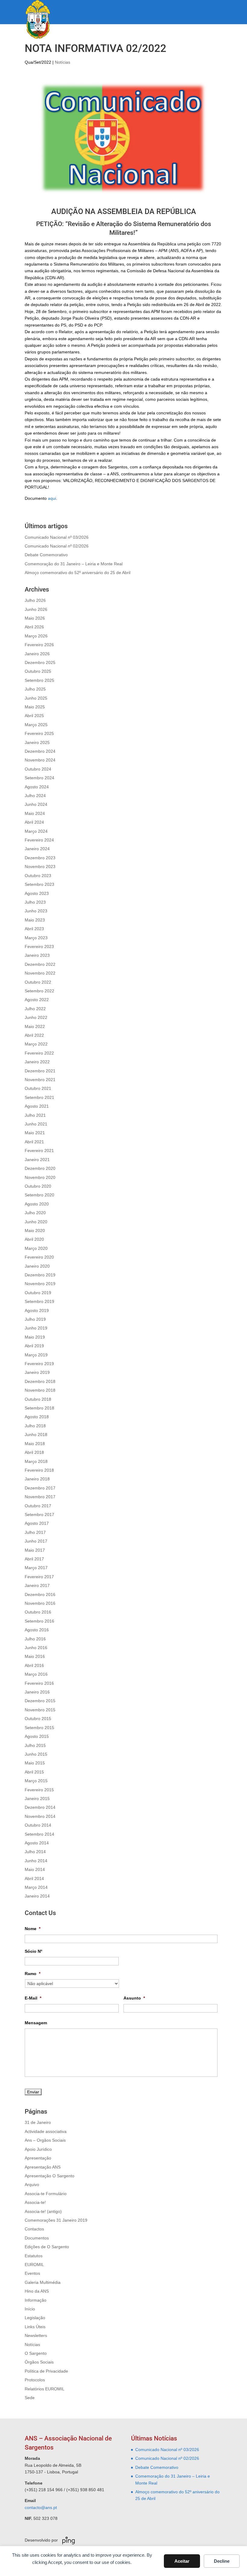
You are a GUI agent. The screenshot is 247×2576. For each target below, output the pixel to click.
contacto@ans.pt (41, 2507)
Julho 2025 (35, 689)
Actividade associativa (46, 2131)
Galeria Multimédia (43, 2282)
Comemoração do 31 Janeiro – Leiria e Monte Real (74, 564)
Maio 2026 (35, 618)
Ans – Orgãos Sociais (45, 2140)
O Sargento (36, 2353)
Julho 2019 (35, 1319)
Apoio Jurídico (38, 2149)
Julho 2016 (35, 1639)
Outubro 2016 (38, 1612)
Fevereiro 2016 (39, 1683)
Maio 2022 (35, 1026)
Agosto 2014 (37, 1843)
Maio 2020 (35, 1231)
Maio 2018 (35, 1444)
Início (30, 2309)
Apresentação (38, 2158)
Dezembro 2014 (40, 1807)
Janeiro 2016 (37, 1692)
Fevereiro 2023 (39, 946)
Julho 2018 (35, 1426)
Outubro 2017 (38, 1506)
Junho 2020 (36, 1222)
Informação (36, 2300)
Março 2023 (36, 938)
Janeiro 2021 (37, 1160)
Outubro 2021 (38, 1088)
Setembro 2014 (39, 1834)
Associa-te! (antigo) (43, 2211)
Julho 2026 (35, 600)
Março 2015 (36, 1781)
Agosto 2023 (37, 893)
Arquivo (32, 2185)
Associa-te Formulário (46, 2194)
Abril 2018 (34, 1452)
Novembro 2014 (40, 1816)
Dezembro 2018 (40, 1381)
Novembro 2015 (40, 1710)
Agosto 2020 (37, 1204)
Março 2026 (36, 636)
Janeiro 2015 (37, 1799)
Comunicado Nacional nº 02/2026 (57, 546)
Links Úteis (35, 2327)
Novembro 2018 (40, 1390)
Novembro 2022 (40, 973)
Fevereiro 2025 (39, 733)
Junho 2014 (36, 1861)
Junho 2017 (36, 1541)
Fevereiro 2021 (39, 1151)
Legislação (35, 2318)
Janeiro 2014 (37, 1896)
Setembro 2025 (39, 680)
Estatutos (34, 2256)
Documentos (37, 2238)
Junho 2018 (36, 1435)
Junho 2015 (36, 1754)
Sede (30, 2398)
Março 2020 (36, 1248)
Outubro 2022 (38, 982)
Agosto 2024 (37, 787)
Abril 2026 (34, 627)
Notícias (63, 62)
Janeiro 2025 (37, 742)
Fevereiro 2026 (39, 645)
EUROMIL (34, 2265)
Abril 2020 (34, 1239)
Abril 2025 (34, 716)
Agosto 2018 (37, 1417)
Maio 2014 (35, 1869)
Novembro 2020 (40, 1177)
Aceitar (182, 2561)
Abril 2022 (34, 1035)
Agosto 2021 (37, 1106)
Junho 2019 (36, 1328)
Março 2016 (36, 1674)
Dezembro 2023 (40, 858)
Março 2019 (36, 1355)
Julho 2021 (35, 1115)
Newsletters (36, 2335)
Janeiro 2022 (37, 1062)
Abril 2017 (34, 1559)
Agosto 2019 (37, 1310)
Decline (222, 2561)
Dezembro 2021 (40, 1071)
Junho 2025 (36, 698)
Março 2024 (36, 831)
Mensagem (36, 2023)
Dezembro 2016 (40, 1594)
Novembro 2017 (40, 1497)
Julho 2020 (35, 1213)
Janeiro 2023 (37, 955)
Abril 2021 (34, 1142)
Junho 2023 (36, 911)
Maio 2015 (35, 1763)
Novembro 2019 (40, 1284)
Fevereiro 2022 (39, 1053)
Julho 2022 (35, 1009)
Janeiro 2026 (37, 654)
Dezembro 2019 (40, 1275)
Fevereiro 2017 (39, 1577)
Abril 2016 (34, 1665)
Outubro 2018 (38, 1399)
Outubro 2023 (38, 876)
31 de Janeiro (38, 2122)
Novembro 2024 (40, 760)
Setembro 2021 (39, 1097)
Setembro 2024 (39, 778)
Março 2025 (36, 725)
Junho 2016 (36, 1648)
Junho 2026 (36, 609)
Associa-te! (35, 2202)
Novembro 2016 (40, 1603)
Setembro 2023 (39, 884)
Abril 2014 (34, 1879)
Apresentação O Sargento (50, 2176)
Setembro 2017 (39, 1515)
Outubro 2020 (38, 1186)
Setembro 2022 (39, 991)
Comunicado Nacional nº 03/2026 (57, 537)
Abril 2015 (34, 1772)
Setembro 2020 (39, 1195)
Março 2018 (36, 1461)
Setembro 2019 (39, 1301)
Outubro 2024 (38, 769)
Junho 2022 (36, 1017)
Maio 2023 (35, 920)
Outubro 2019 (38, 1293)
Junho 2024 (36, 804)
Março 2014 (36, 1887)
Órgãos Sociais (39, 2362)
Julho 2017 (35, 1532)
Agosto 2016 (37, 1630)
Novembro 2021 (40, 1080)
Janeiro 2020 (37, 1266)
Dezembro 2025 (40, 662)
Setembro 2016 (39, 1621)
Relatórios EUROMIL (45, 2389)
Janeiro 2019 (37, 1372)
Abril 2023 (34, 929)
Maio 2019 (35, 1337)
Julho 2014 (35, 1852)
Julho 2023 (35, 902)
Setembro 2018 (39, 1408)
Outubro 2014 (38, 1825)
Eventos (32, 2273)
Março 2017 (36, 1568)
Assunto (134, 1998)
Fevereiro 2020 (39, 1257)
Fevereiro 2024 (39, 840)
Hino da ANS (37, 2291)
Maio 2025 (35, 707)
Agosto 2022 (37, 1000)
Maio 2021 (35, 1133)
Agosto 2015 (37, 1736)
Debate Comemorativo (46, 555)
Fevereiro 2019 (39, 1364)
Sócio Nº (33, 1951)
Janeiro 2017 (37, 1585)
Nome (33, 1929)
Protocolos (35, 2380)
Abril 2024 (34, 822)
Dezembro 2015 (40, 1701)
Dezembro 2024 (40, 751)
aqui (52, 498)
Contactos (34, 2229)
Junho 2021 (36, 1124)
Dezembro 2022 (40, 964)
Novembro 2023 (40, 867)
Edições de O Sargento (47, 2247)
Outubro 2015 (38, 1719)
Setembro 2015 (39, 1728)
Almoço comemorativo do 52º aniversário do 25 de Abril (78, 573)
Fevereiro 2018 (39, 1470)
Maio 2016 (35, 1656)
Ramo (33, 1974)
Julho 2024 (35, 796)
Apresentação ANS (43, 2167)
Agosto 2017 (37, 1523)
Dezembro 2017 (40, 1488)
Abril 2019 (34, 1346)
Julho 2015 (35, 1745)
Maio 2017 (35, 1550)
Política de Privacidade (46, 2371)
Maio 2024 (35, 813)
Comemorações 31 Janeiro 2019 (56, 2220)
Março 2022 (36, 1044)
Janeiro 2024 (37, 849)
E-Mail (33, 1998)
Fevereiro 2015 (39, 1790)
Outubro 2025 (38, 671)
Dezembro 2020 (40, 1168)
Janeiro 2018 (37, 1479)
